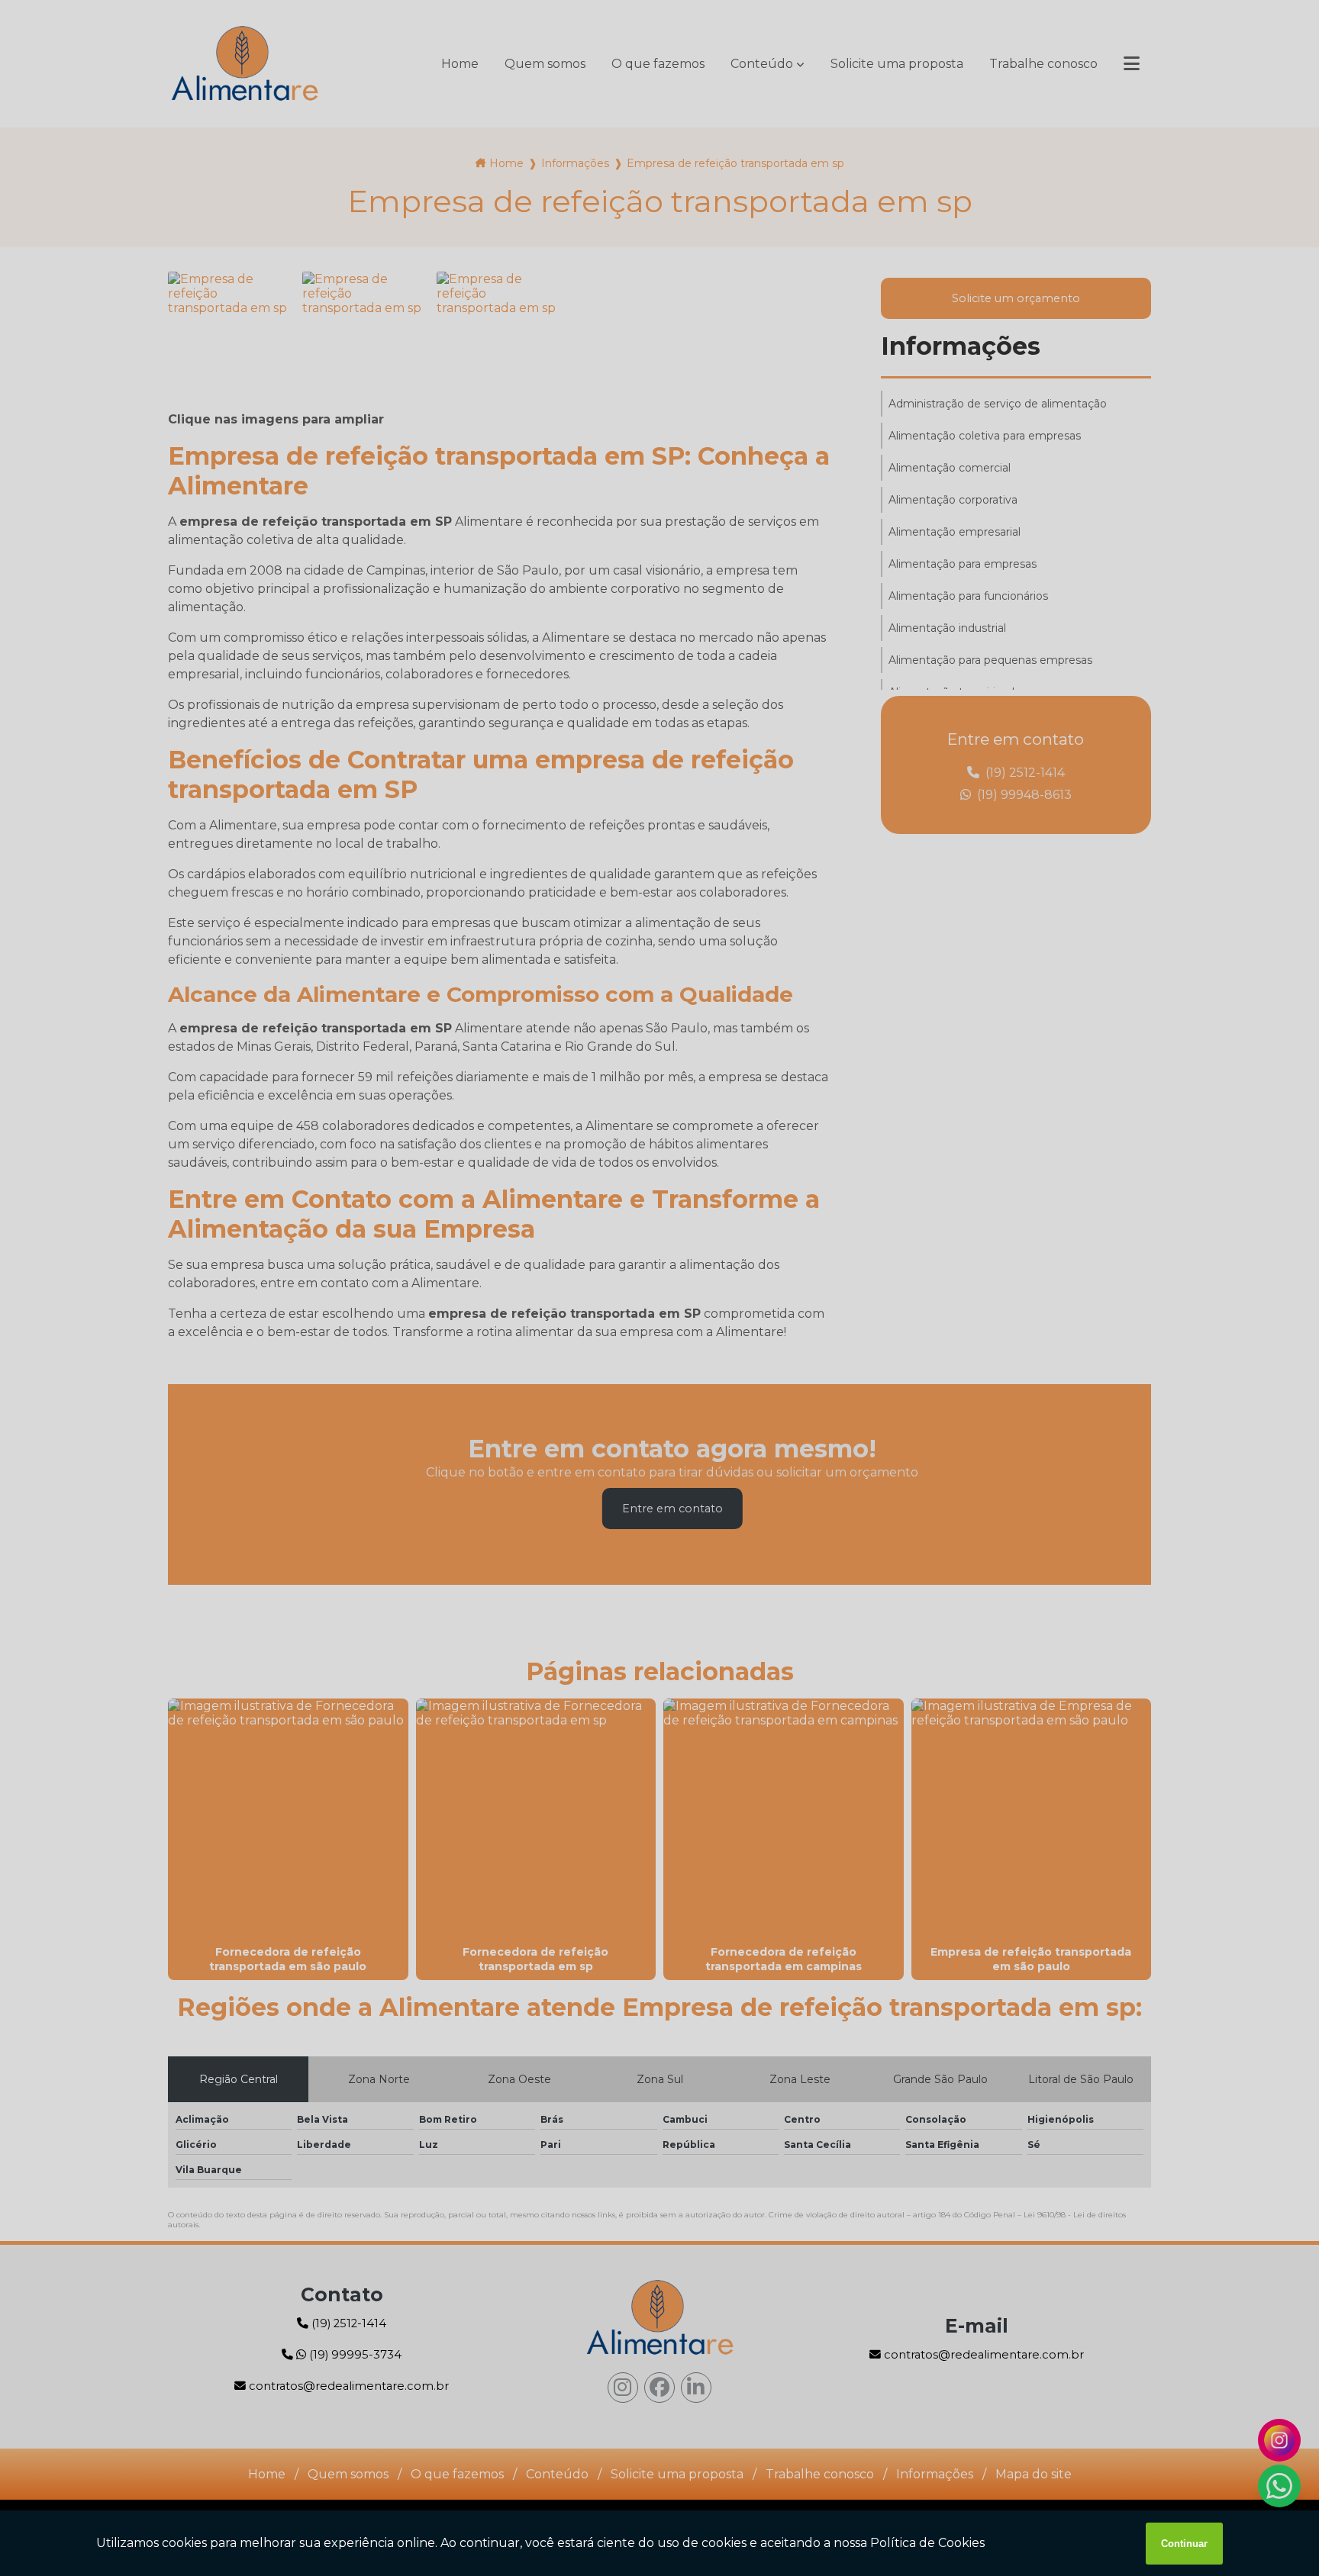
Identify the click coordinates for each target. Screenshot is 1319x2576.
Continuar (1184, 2544)
